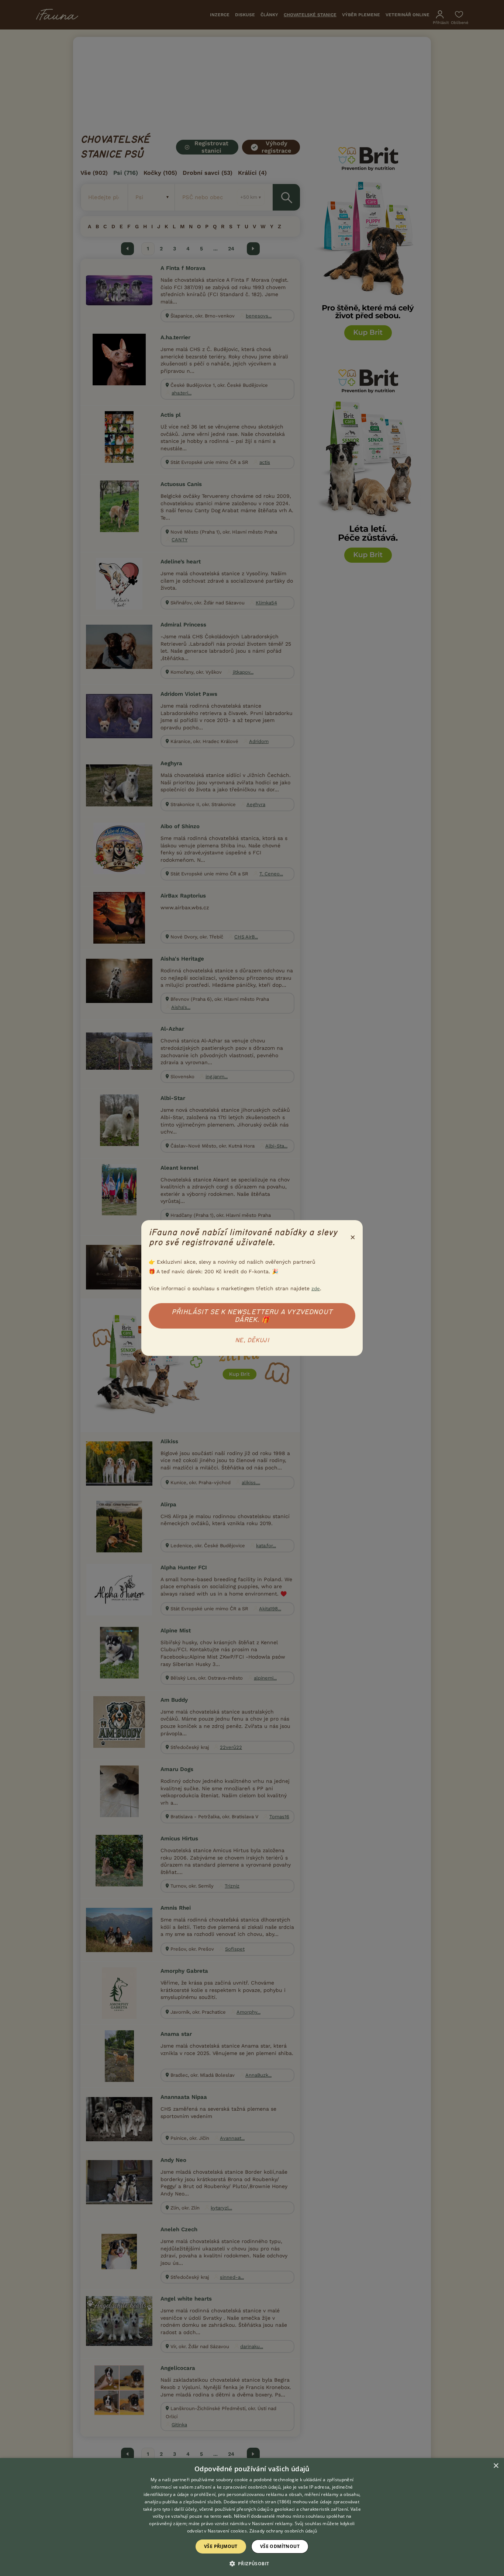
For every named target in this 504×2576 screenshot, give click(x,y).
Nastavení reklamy (272, 2523)
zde (316, 1289)
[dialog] (252, 2517)
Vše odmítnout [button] (280, 2546)
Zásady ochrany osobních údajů (283, 2531)
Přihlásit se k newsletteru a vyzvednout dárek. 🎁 (252, 1316)
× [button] (496, 2466)
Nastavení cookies (227, 2531)
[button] (252, 2563)
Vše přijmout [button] (221, 2546)
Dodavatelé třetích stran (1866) (257, 2502)
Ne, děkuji (252, 1340)
